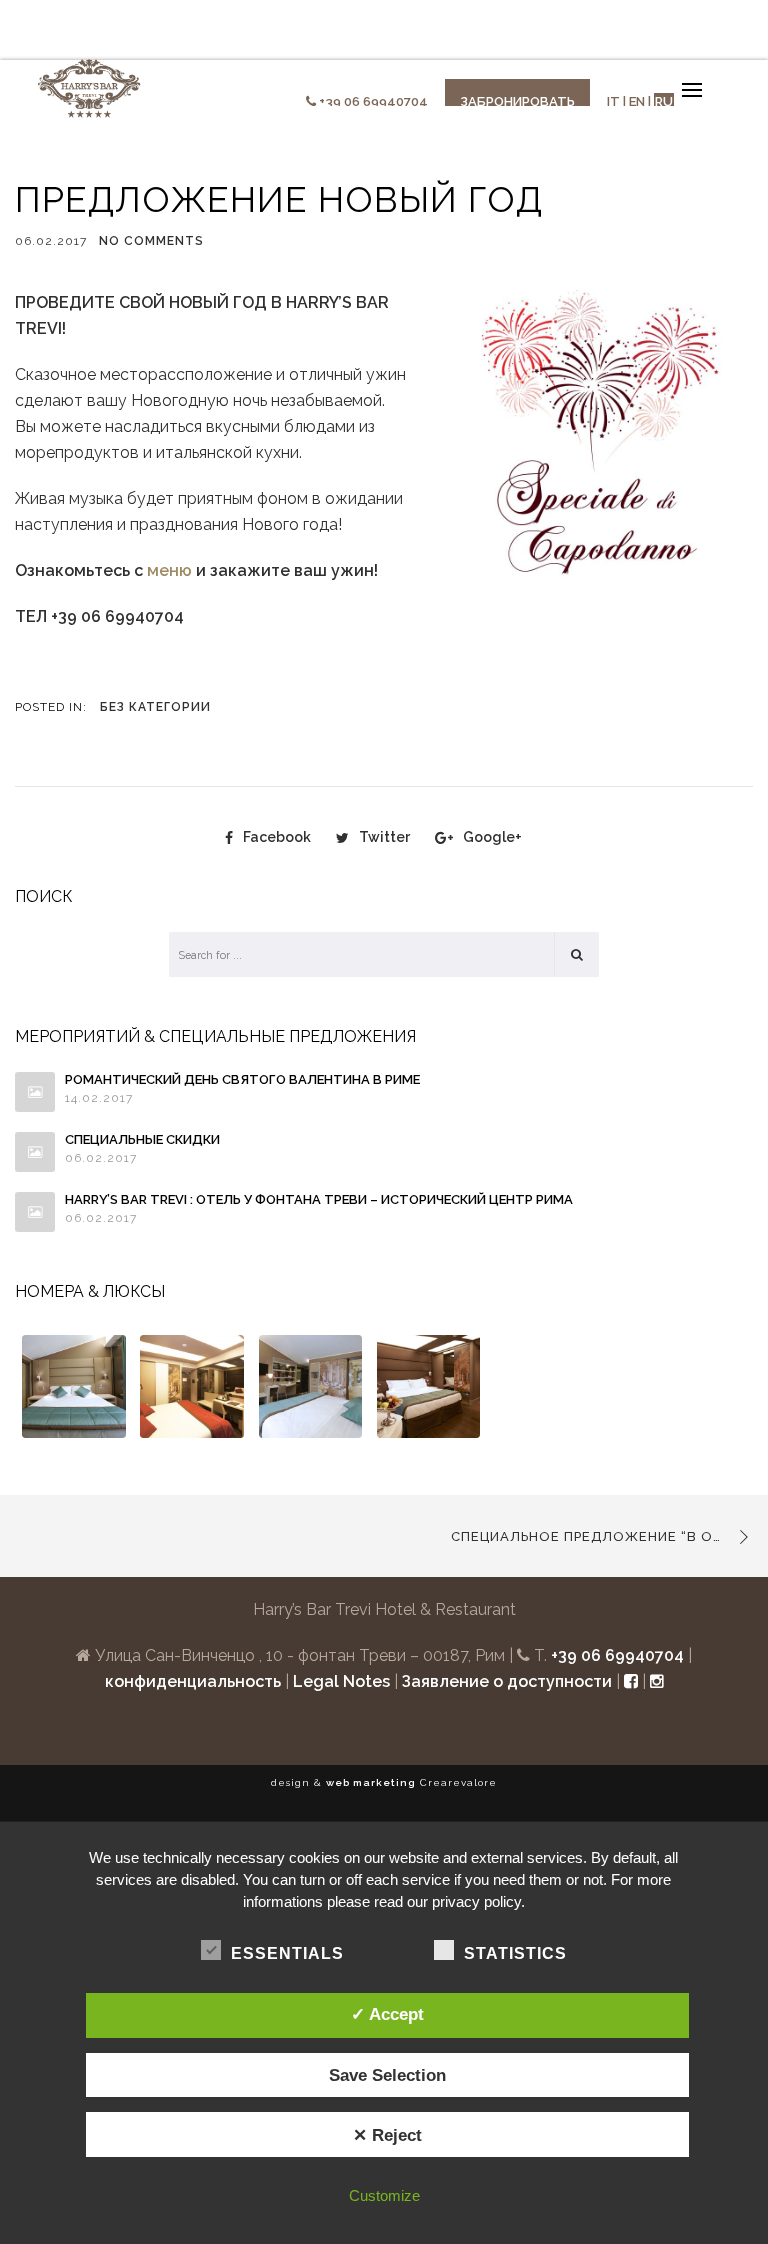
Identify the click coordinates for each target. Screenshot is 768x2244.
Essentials (287, 1953)
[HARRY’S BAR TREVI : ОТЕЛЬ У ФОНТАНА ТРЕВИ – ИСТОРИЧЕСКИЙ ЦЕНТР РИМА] (35, 1212)
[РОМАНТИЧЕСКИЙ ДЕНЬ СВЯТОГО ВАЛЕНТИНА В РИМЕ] (35, 1092)
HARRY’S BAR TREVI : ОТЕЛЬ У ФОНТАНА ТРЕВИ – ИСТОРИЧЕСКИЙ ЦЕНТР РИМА (319, 1199)
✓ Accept (387, 2014)
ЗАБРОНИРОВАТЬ (517, 101)
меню (169, 570)
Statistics (515, 1953)
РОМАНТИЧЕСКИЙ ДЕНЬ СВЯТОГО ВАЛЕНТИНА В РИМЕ (242, 1079)
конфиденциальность (193, 1681)
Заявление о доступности (507, 1681)
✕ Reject (387, 2135)
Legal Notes (341, 1681)
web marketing (371, 1782)
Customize (384, 2195)
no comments (151, 241)
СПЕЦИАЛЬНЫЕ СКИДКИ (142, 1139)
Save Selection (387, 2075)
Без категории (155, 707)
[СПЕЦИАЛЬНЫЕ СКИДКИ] (35, 1152)
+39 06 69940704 (373, 101)
